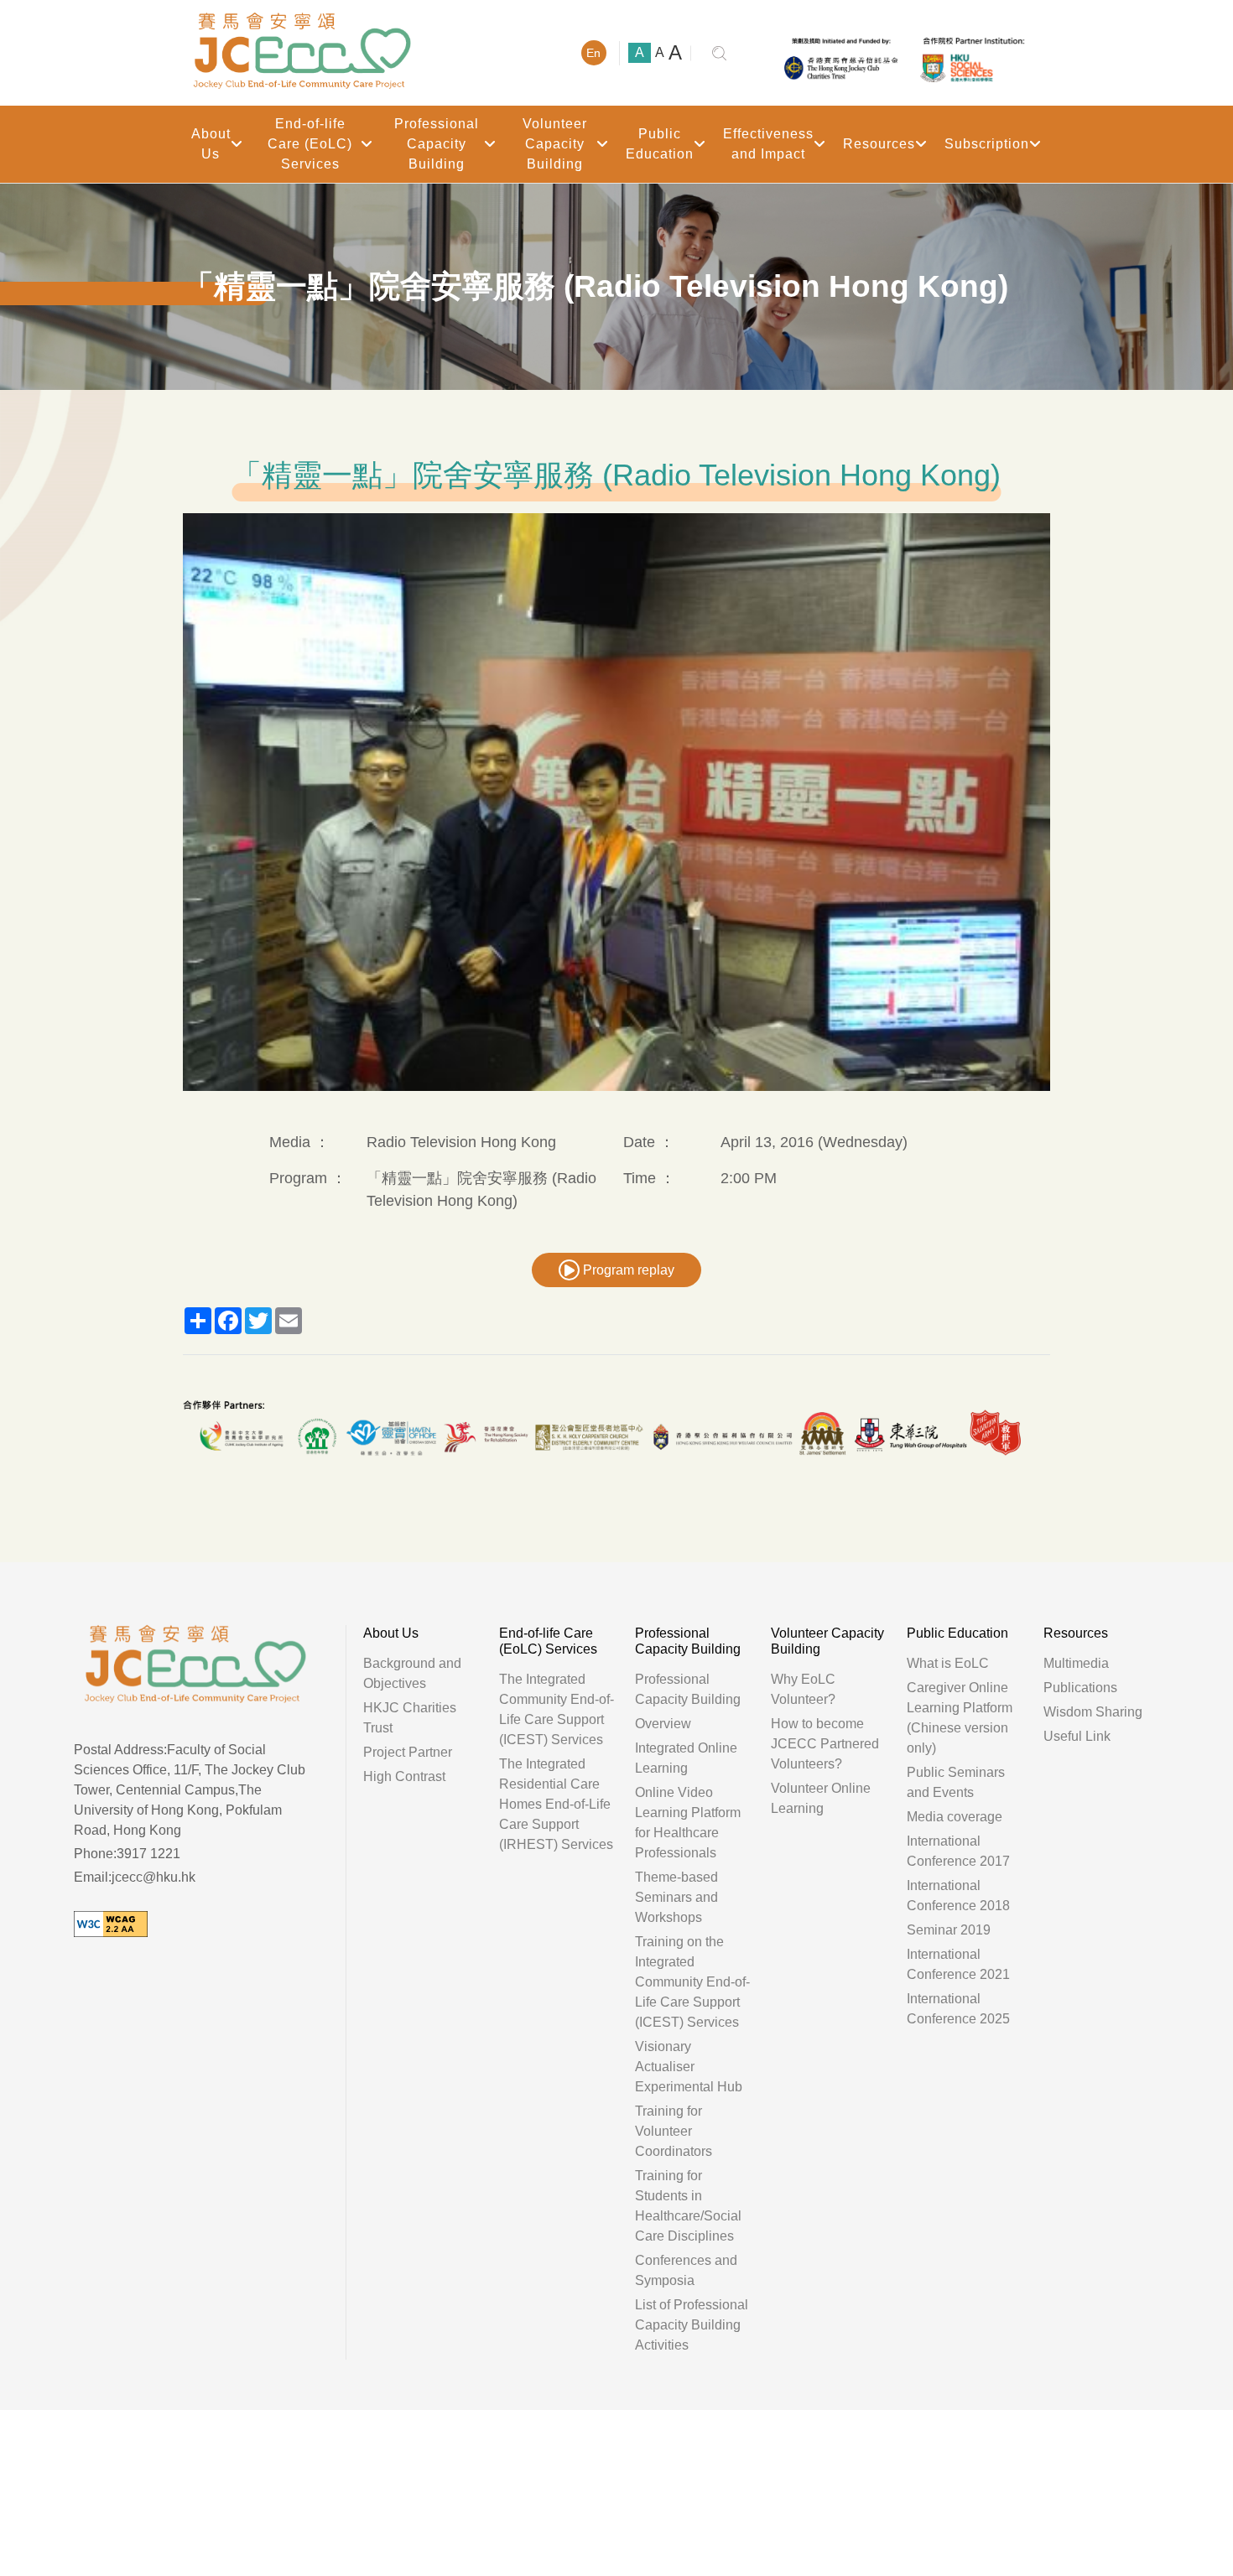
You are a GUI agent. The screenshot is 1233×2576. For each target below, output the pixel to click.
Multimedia (1076, 1663)
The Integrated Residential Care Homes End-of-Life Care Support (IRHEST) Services (556, 1804)
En (593, 53)
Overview (663, 1724)
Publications (1080, 1688)
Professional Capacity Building (437, 144)
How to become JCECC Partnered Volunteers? (825, 1744)
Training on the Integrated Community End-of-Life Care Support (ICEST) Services (692, 1982)
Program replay (627, 1270)
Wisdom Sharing (1093, 1712)
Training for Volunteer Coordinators (674, 2131)
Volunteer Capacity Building (555, 144)
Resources (879, 144)
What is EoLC (948, 1663)
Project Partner (408, 1752)
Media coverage (955, 1817)
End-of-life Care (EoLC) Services (310, 144)
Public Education (660, 144)
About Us (211, 144)
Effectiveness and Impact (768, 144)
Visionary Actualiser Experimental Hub (689, 2067)
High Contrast (404, 1776)
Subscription (987, 144)
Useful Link (1077, 1736)
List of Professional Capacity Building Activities (692, 2325)
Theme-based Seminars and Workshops (676, 1897)
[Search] (720, 53)
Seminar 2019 (949, 1930)
